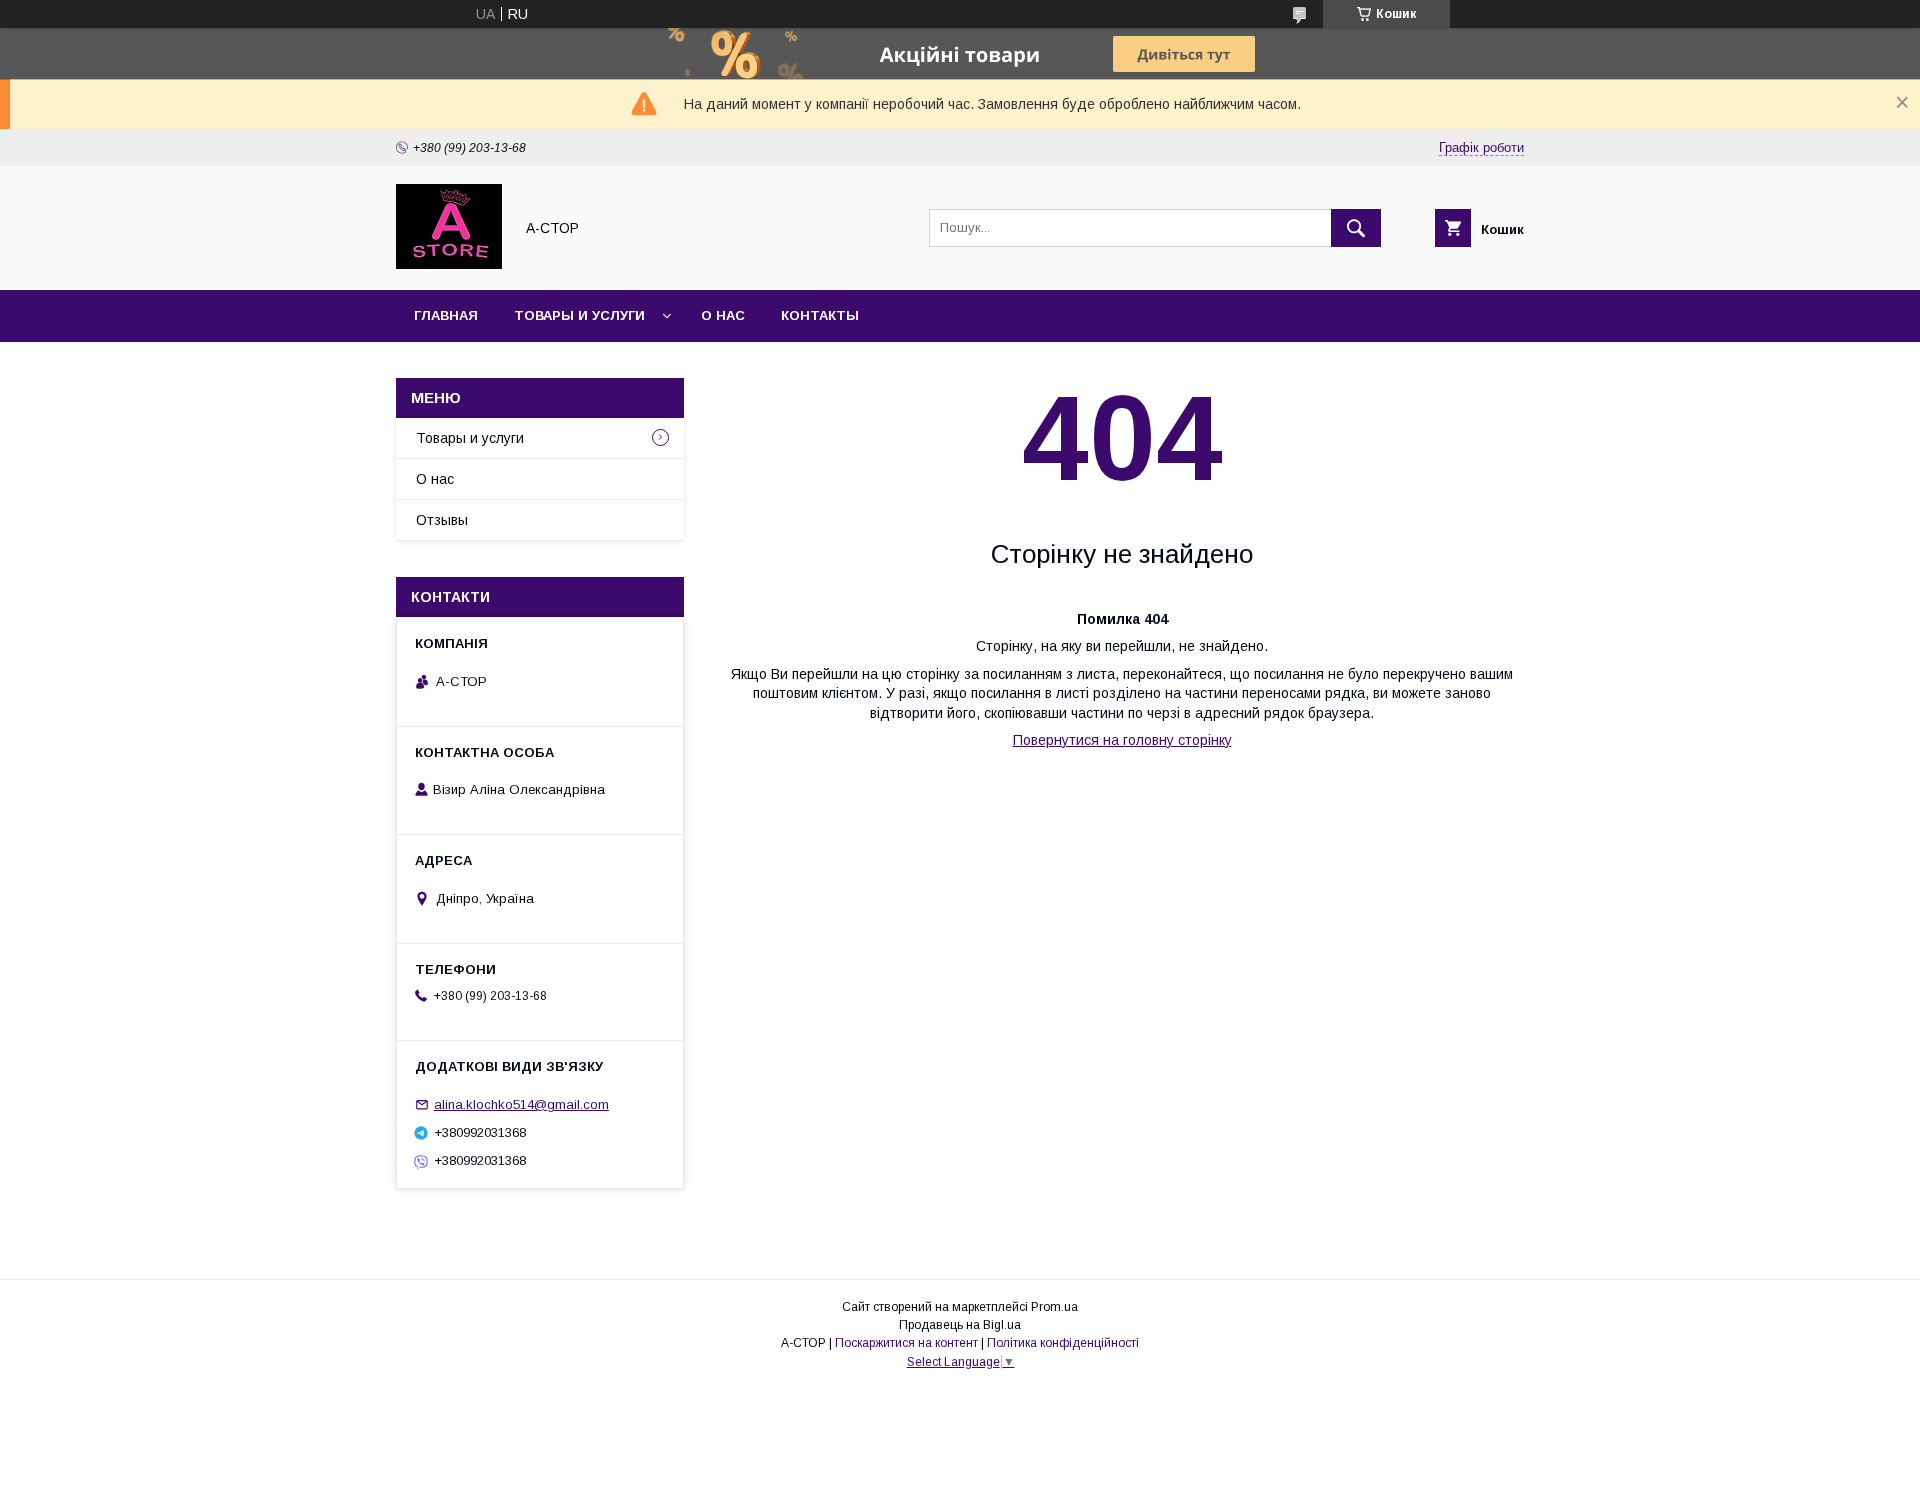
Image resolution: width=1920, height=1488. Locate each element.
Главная (446, 315)
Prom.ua (1054, 1307)
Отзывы (442, 520)
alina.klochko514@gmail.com (521, 1104)
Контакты (820, 315)
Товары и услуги (579, 315)
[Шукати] (1356, 228)
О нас (723, 315)
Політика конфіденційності (1063, 1343)
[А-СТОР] (449, 264)
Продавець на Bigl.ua (960, 1325)
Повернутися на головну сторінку (1122, 740)
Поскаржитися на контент (906, 1343)
